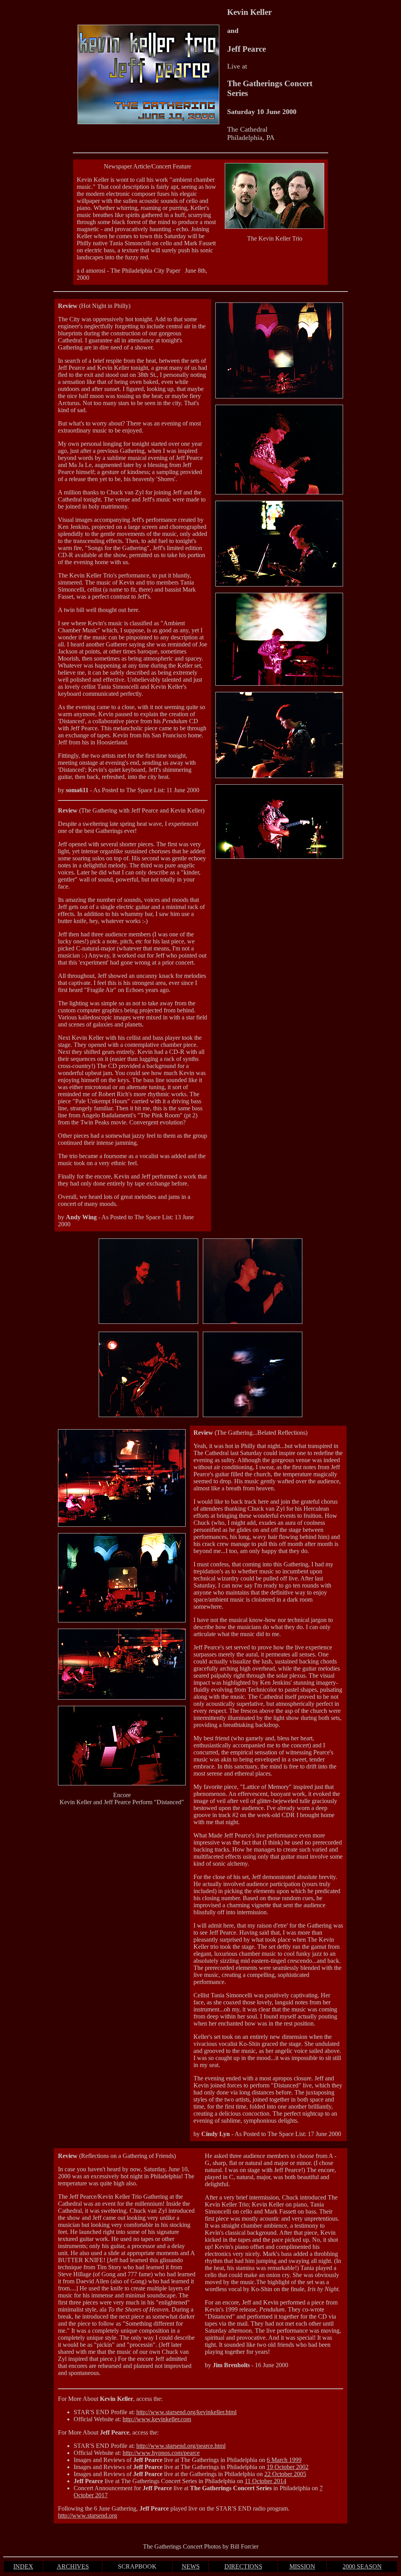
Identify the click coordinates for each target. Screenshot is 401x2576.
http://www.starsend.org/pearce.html (181, 2446)
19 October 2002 (288, 2467)
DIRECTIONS (243, 2566)
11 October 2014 (266, 2481)
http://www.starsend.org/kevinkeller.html (186, 2412)
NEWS (191, 2566)
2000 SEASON (362, 2566)
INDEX (23, 2566)
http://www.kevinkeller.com (157, 2419)
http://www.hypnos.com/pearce (161, 2453)
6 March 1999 (284, 2460)
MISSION (302, 2566)
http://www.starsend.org (88, 2515)
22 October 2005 (285, 2474)
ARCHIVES (73, 2566)
